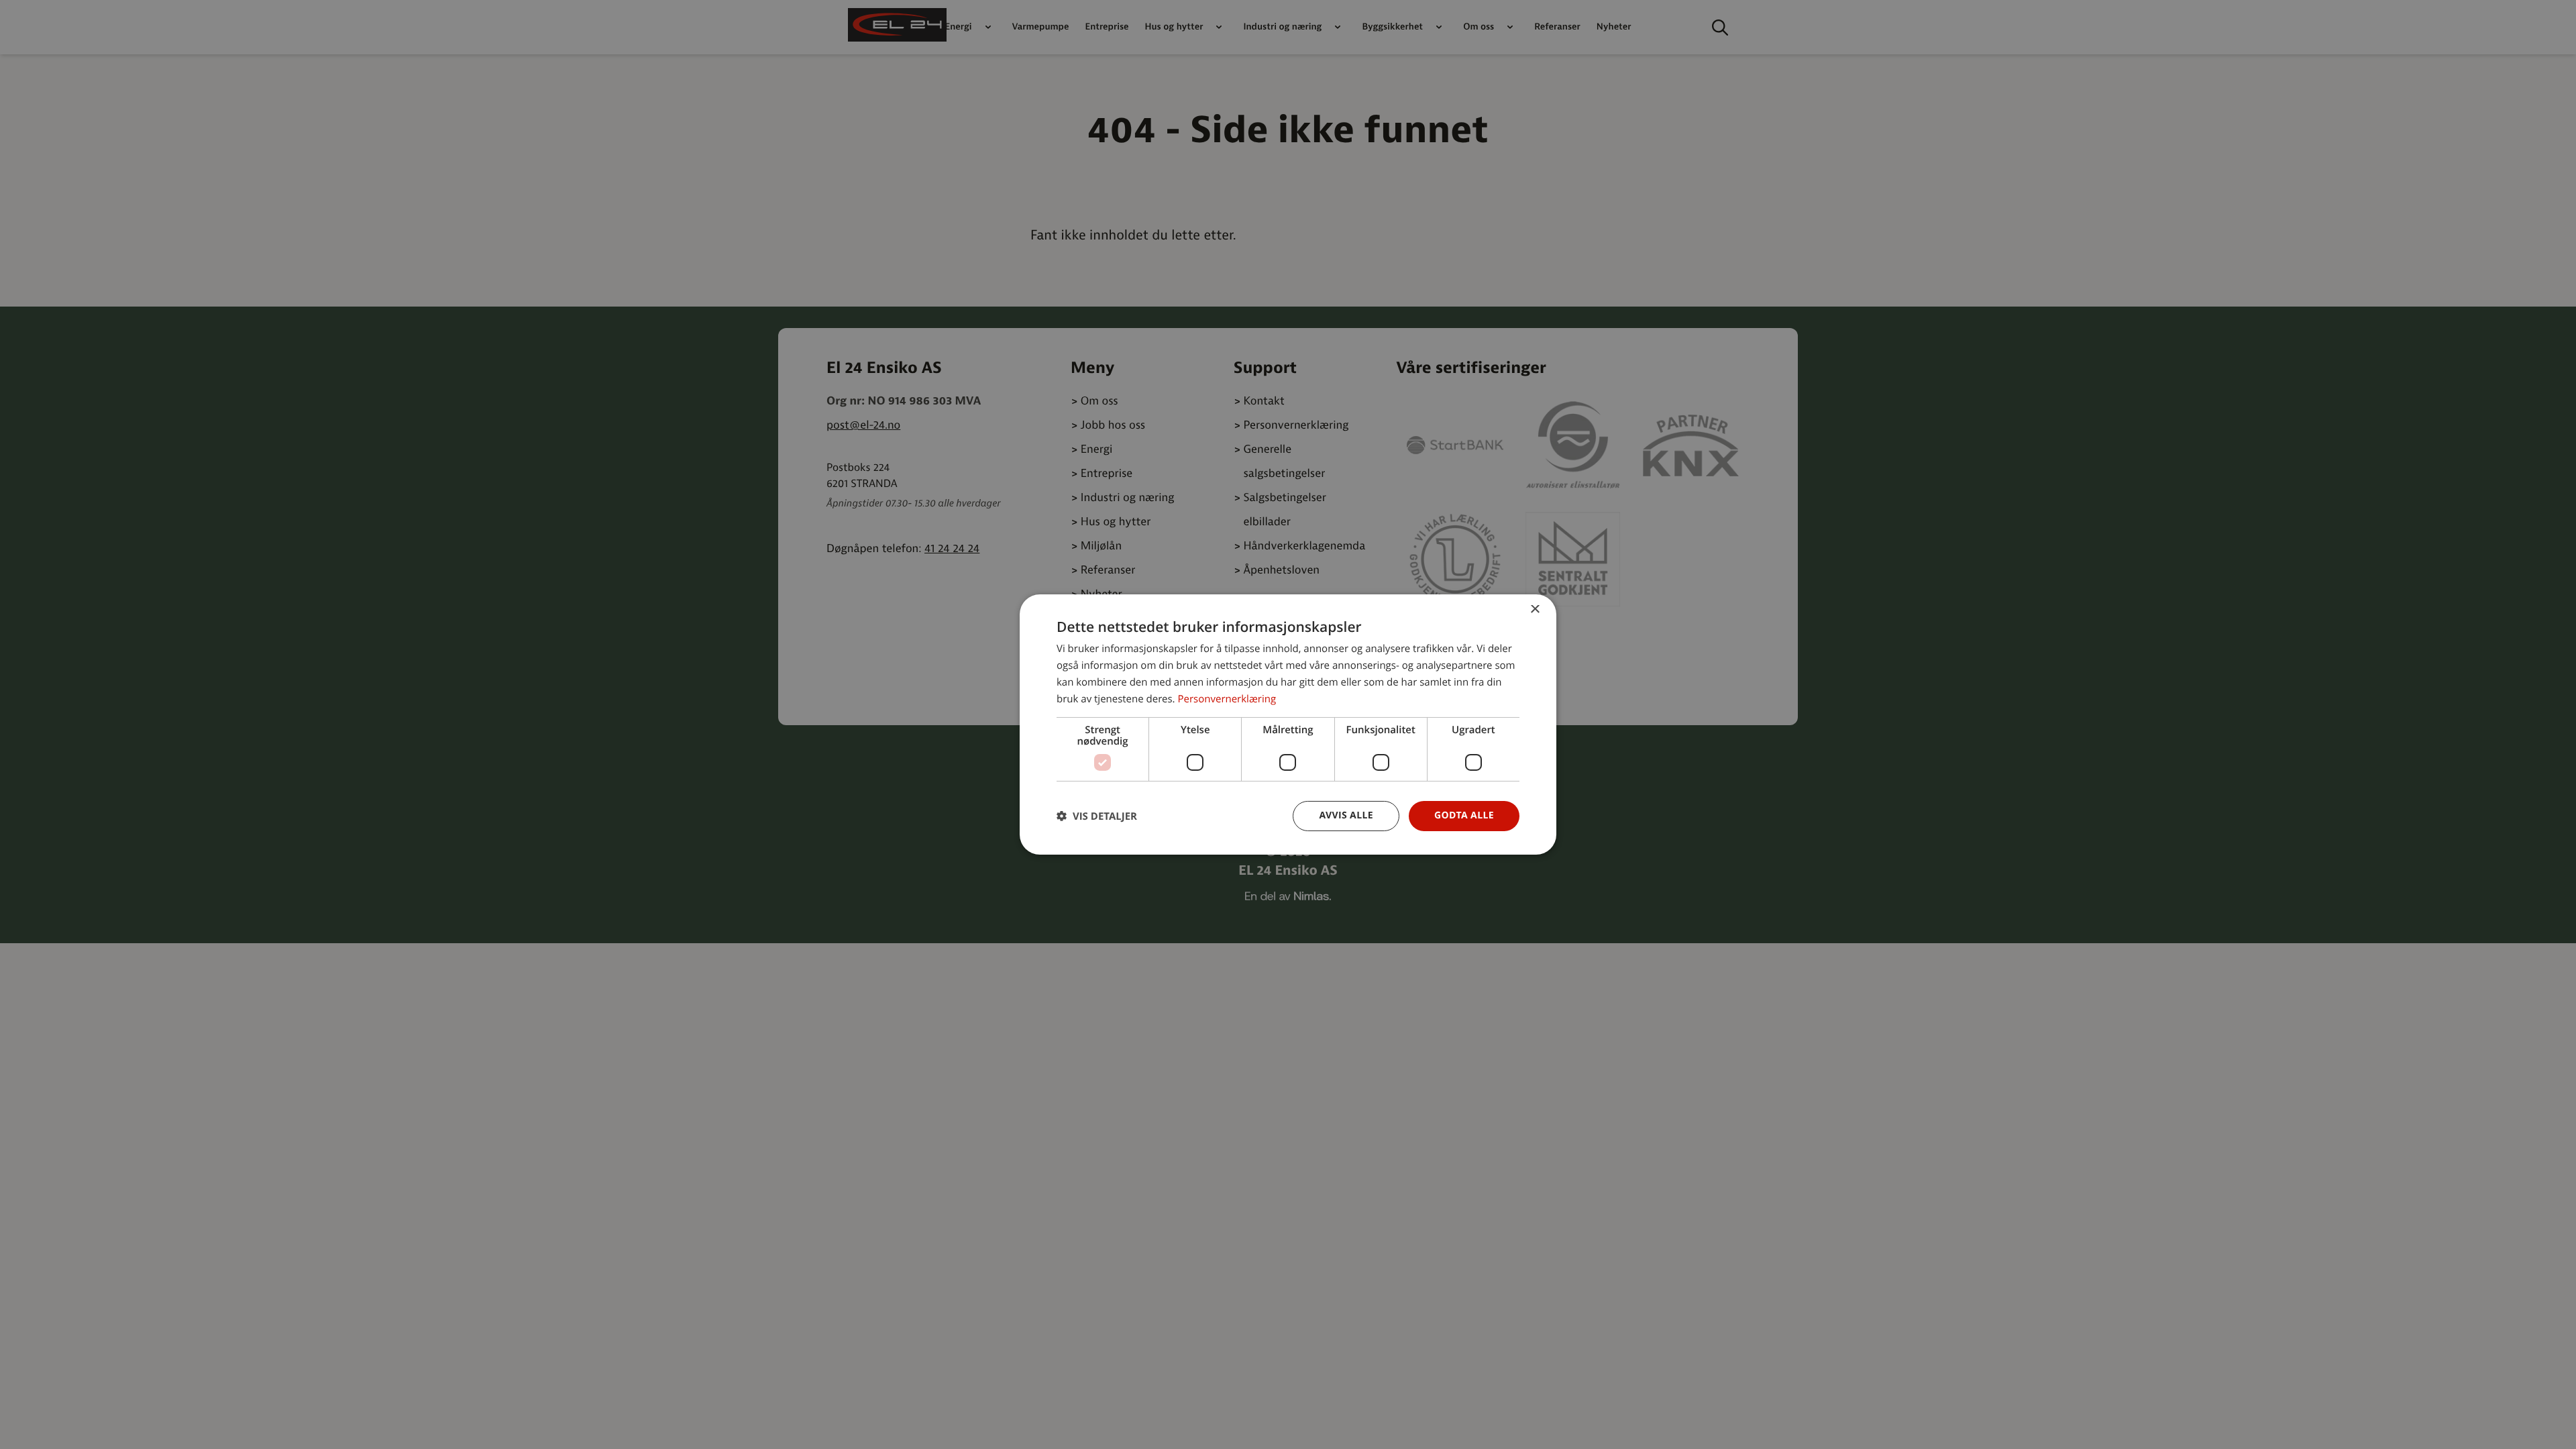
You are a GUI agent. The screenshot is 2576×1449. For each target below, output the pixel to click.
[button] (1097, 816)
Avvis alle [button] (1346, 815)
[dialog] (1288, 724)
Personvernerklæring (1227, 699)
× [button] (1535, 610)
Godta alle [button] (1464, 815)
